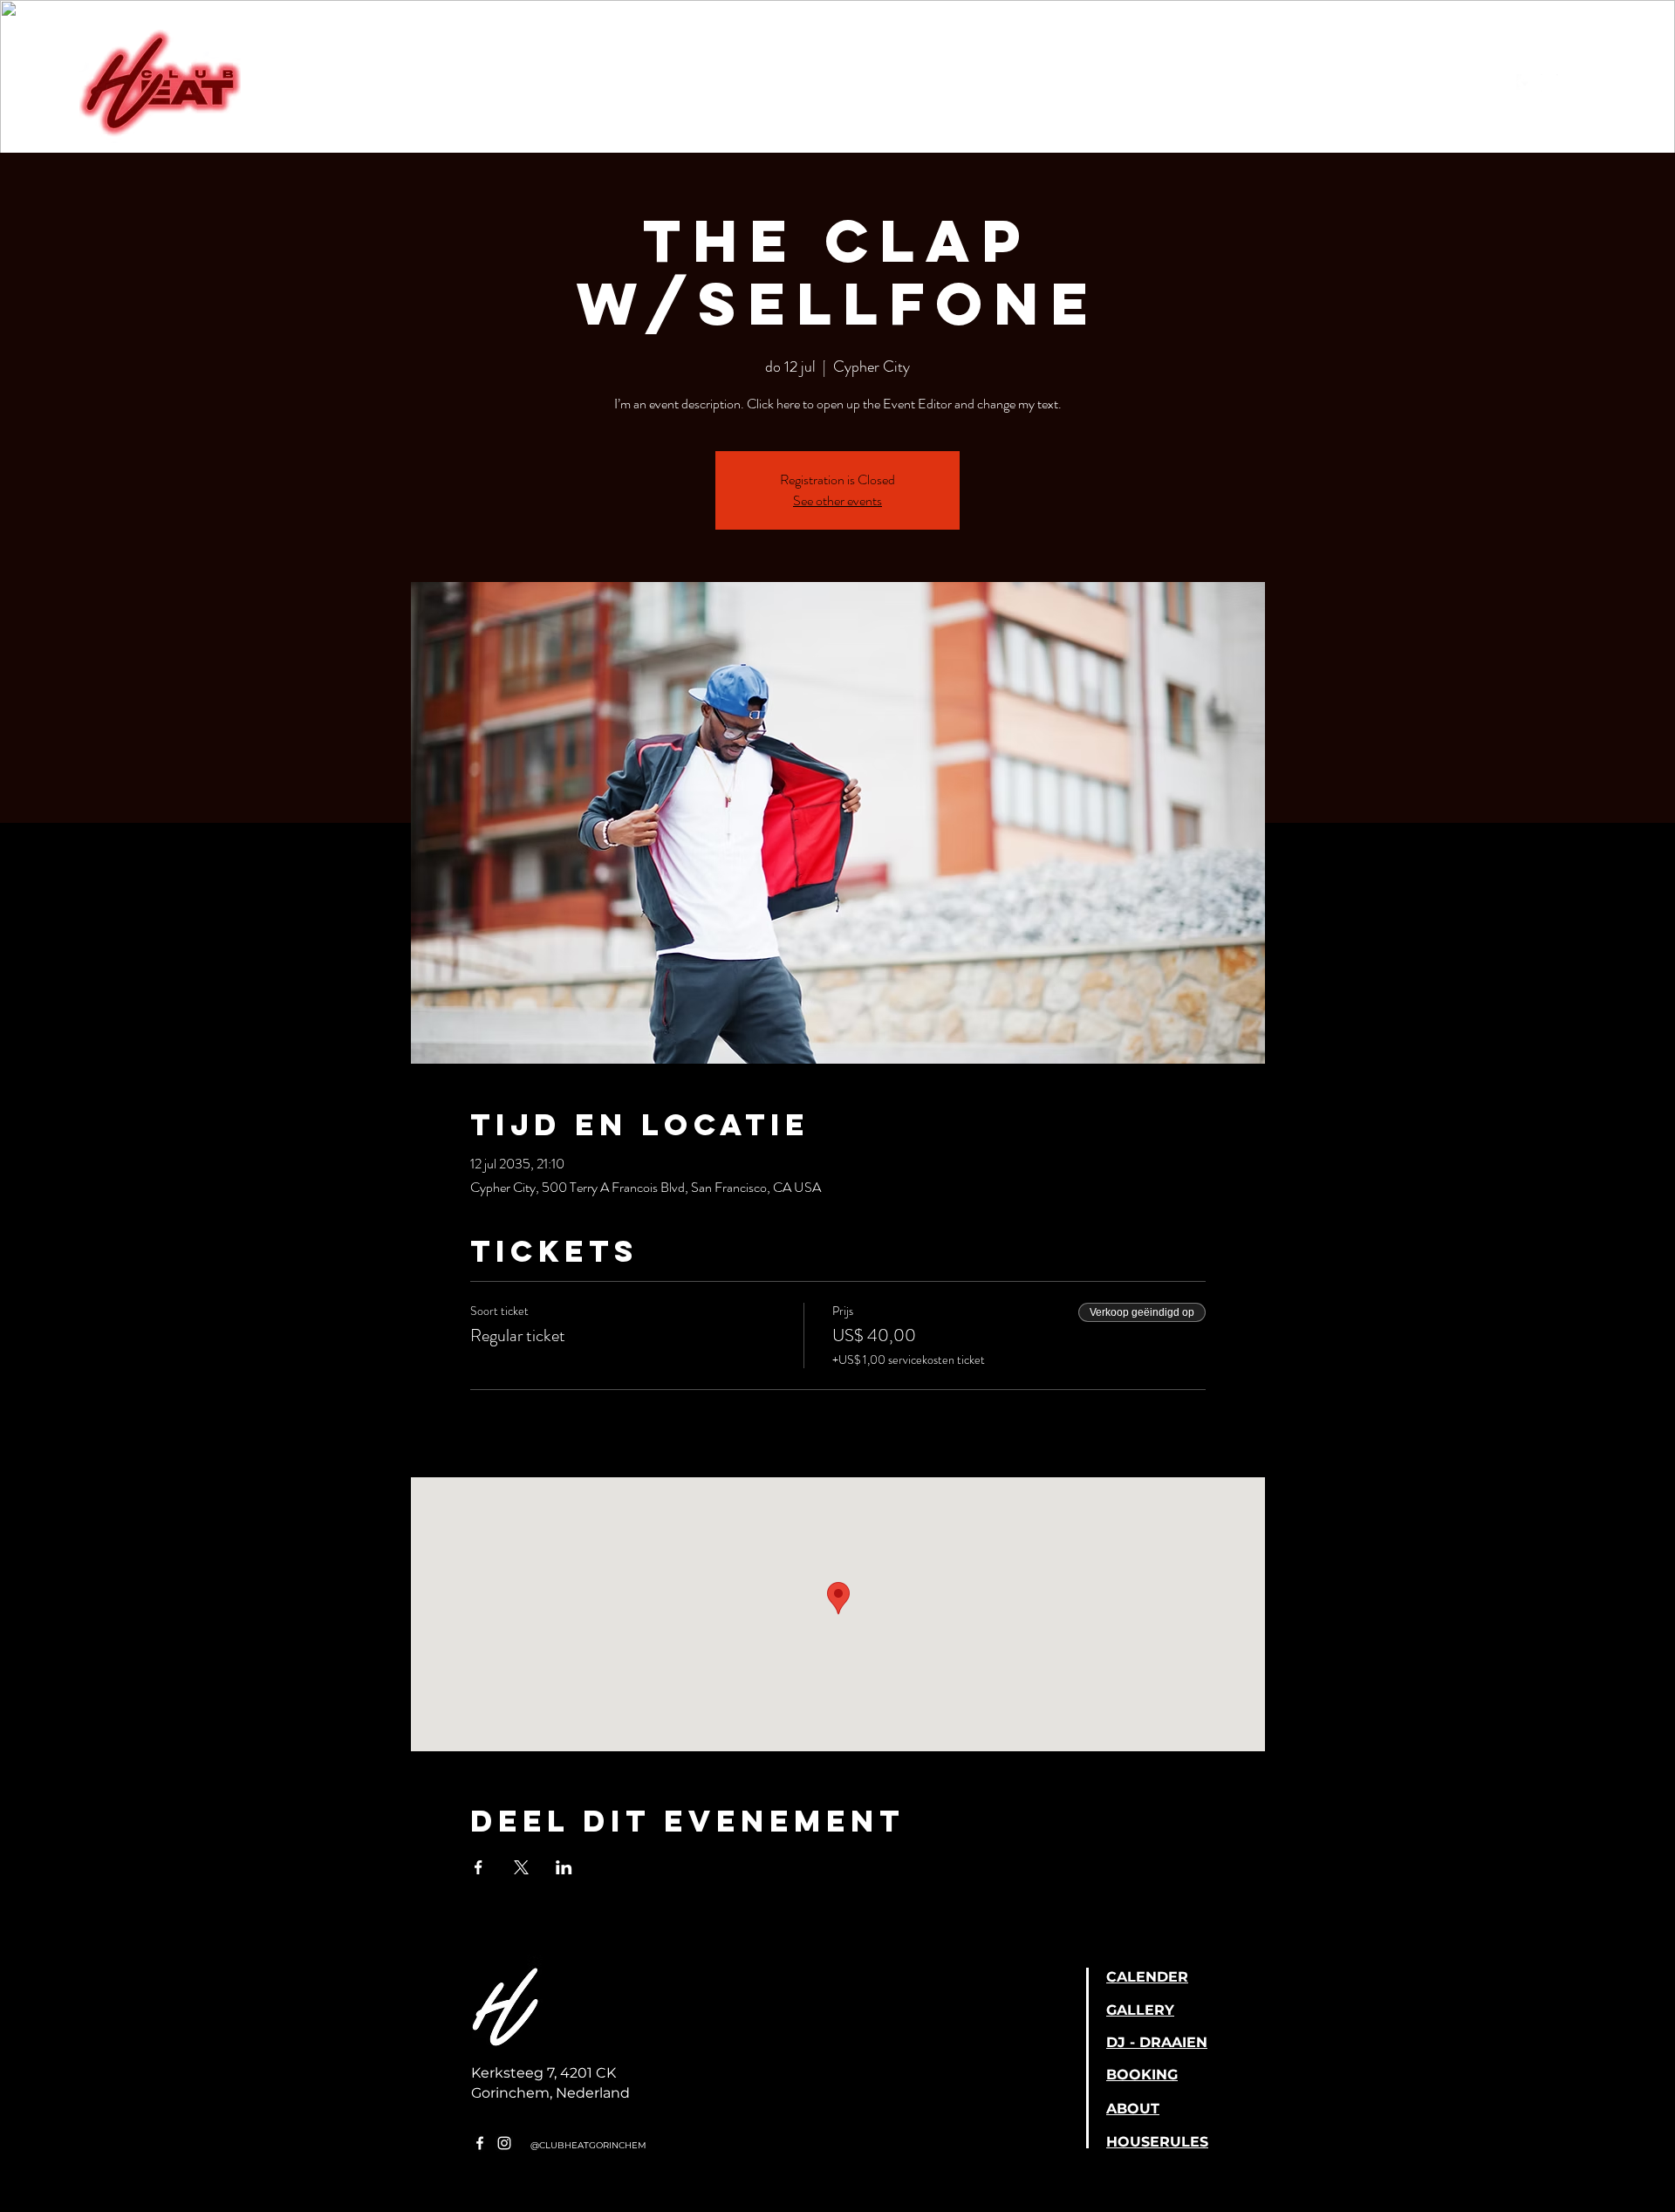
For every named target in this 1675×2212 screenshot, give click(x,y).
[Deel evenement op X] (521, 1867)
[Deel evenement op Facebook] (479, 1867)
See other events (837, 500)
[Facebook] (1525, 83)
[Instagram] (1549, 83)
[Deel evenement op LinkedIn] (564, 1867)
